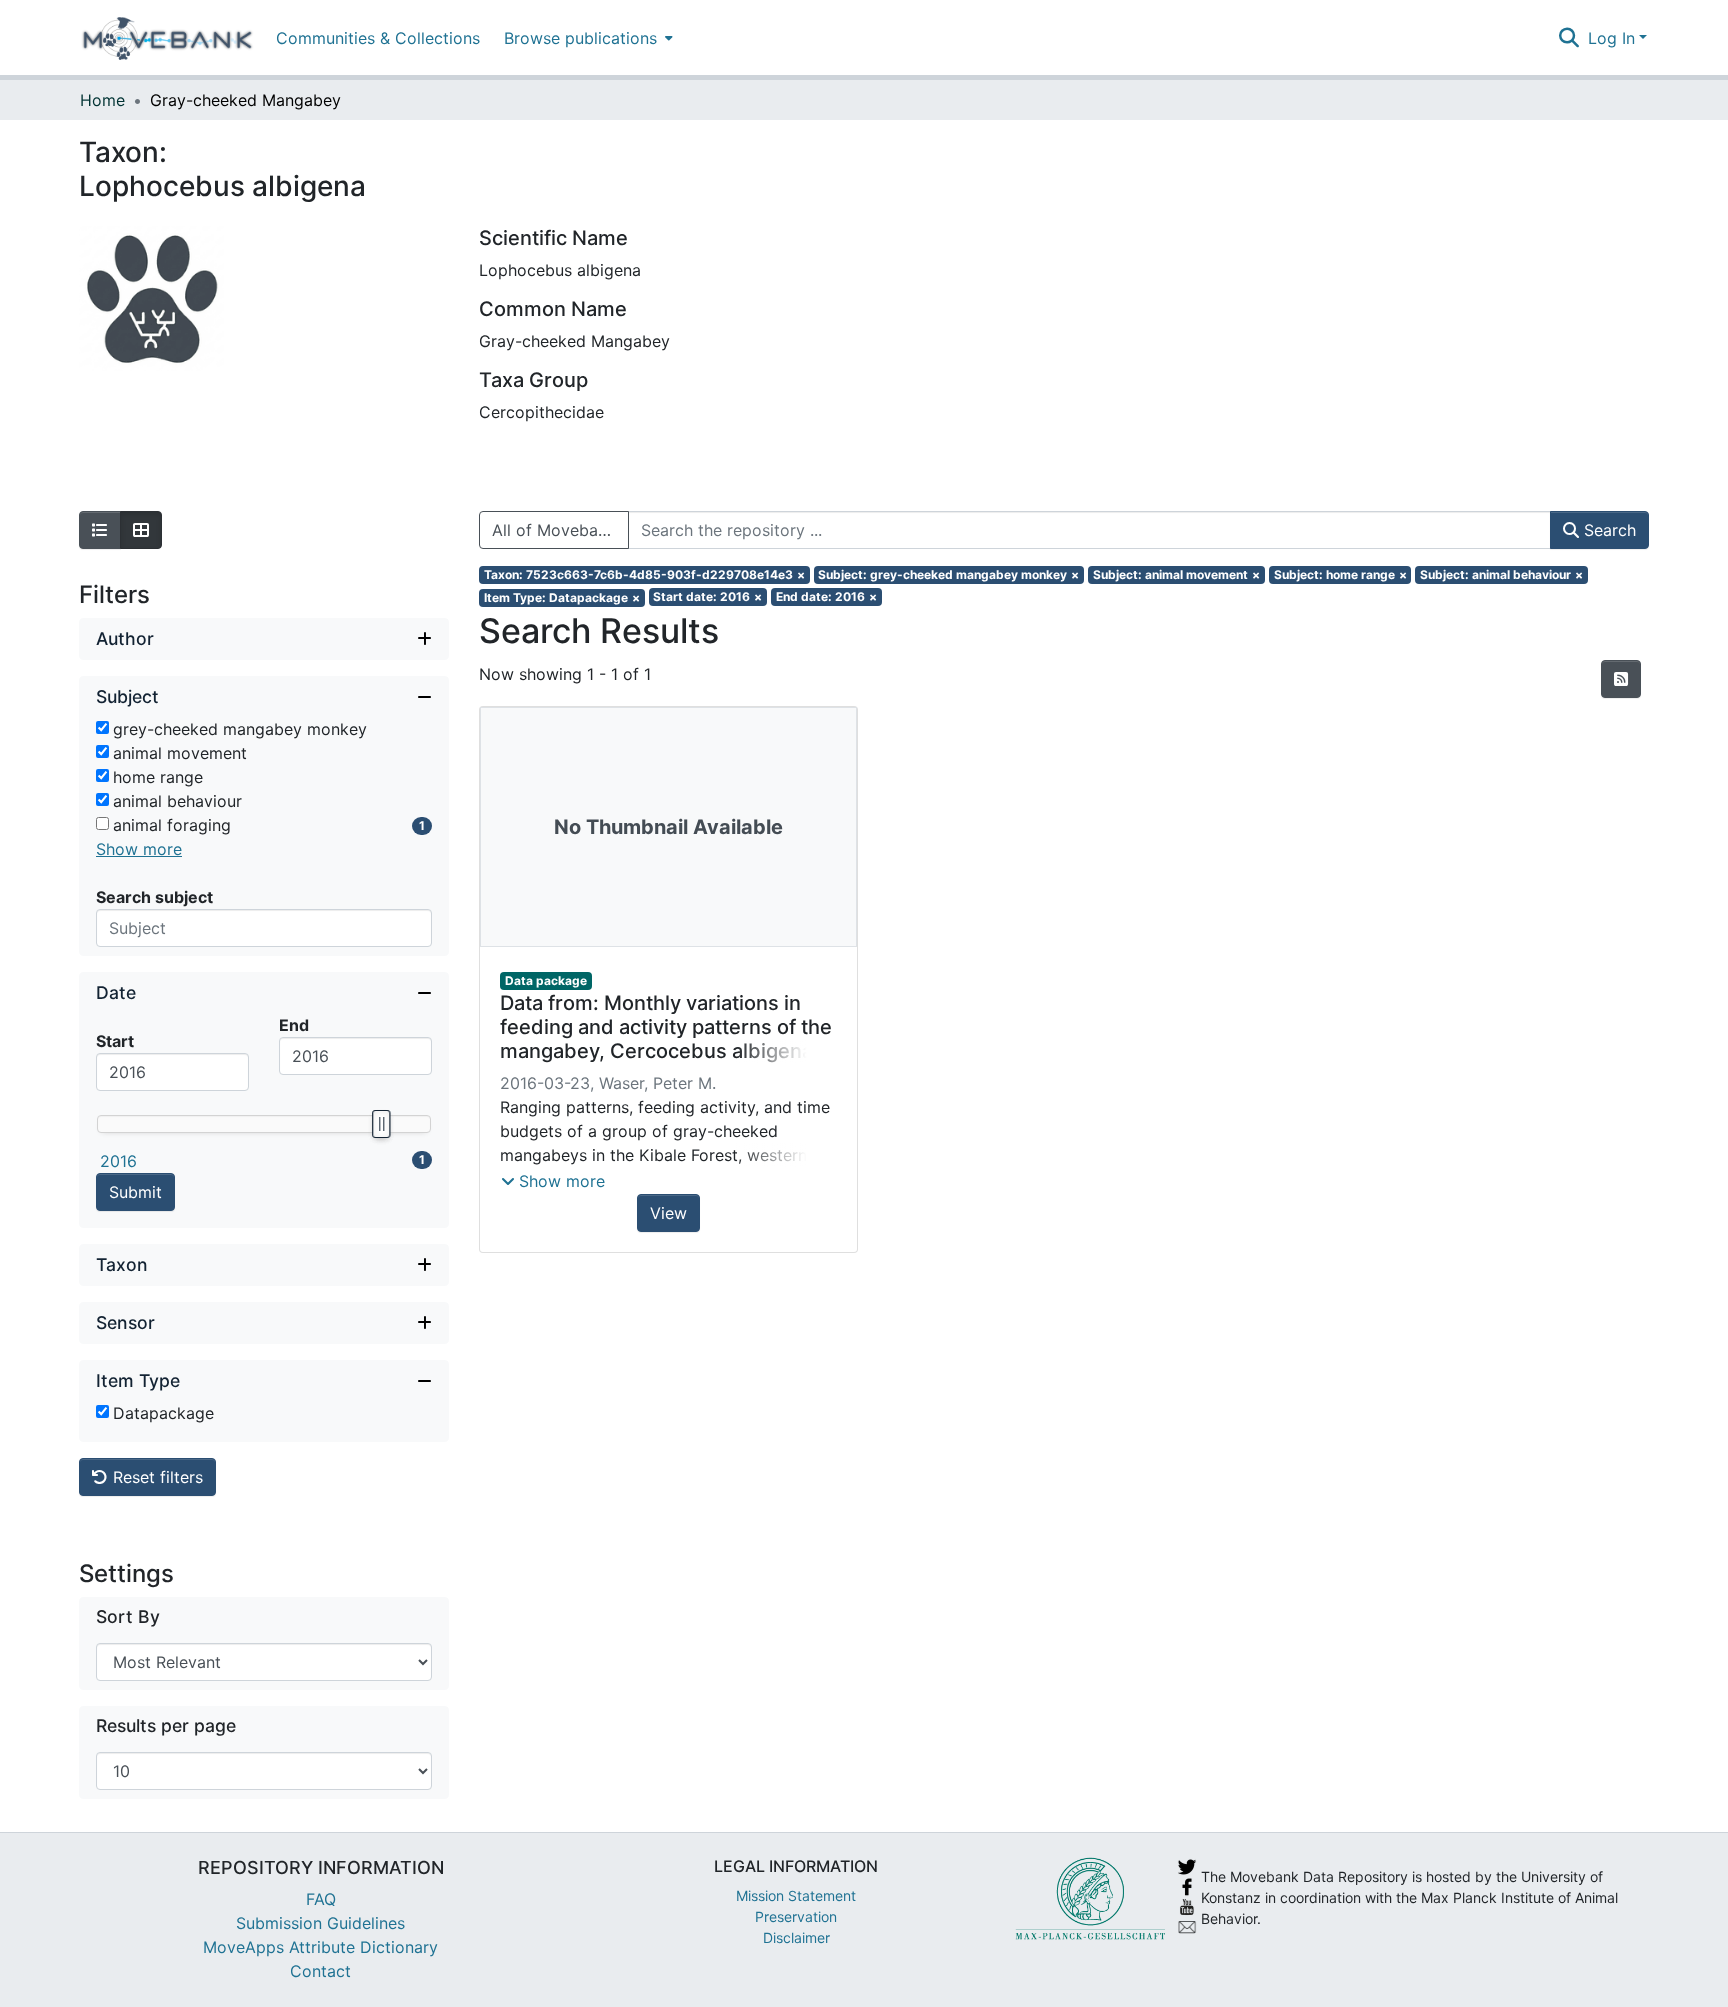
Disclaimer (796, 1937)
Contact (320, 1971)
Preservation (796, 1916)
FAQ (321, 1899)
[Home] (167, 38)
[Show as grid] (141, 530)
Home (102, 100)
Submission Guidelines (320, 1923)
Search (1607, 530)
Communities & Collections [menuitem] (378, 38)
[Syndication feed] (1621, 679)
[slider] (381, 1124)
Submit (135, 1192)
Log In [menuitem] (1611, 38)
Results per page (166, 1725)
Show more (139, 849)
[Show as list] (100, 530)
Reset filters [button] (155, 1477)
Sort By (128, 1616)
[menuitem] (586, 37)
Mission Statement (796, 1895)
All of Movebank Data (560, 530)
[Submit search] (1569, 38)
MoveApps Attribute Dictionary (320, 1947)
